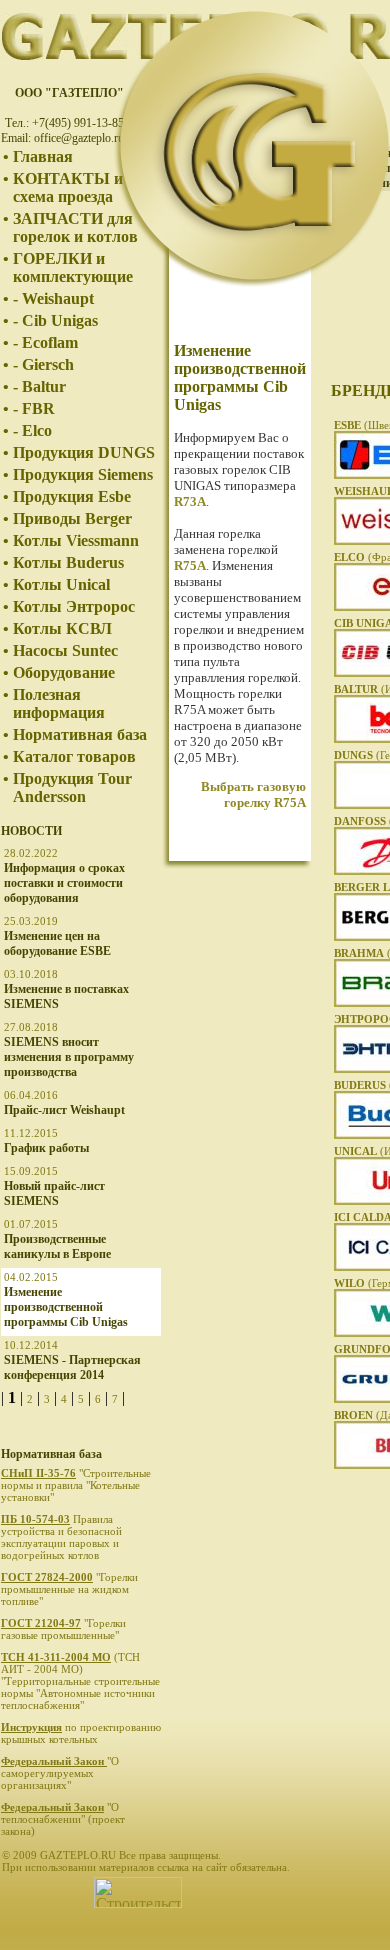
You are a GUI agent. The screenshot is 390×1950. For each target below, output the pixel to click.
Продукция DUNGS (84, 452)
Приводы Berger (72, 518)
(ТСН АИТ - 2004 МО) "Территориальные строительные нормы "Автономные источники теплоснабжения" (80, 1681)
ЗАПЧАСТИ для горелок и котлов (75, 227)
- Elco (32, 430)
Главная (43, 156)
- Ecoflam (45, 342)
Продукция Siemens (83, 474)
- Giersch (43, 364)
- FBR (34, 408)
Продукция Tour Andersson (72, 787)
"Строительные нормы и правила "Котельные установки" (76, 1485)
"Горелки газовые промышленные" (63, 1629)
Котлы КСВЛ (62, 628)
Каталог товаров (74, 756)
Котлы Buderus (68, 562)
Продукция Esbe (72, 496)
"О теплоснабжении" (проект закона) (63, 1819)
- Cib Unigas (55, 320)
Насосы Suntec (65, 650)
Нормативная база (80, 734)
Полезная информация (59, 703)
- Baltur (39, 386)
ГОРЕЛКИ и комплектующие (73, 267)
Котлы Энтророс (74, 606)
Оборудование (64, 672)
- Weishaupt (53, 298)
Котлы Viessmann (76, 540)
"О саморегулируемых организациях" (60, 1773)
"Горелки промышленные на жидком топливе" (69, 1589)
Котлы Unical (61, 584)
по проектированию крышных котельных (81, 1733)
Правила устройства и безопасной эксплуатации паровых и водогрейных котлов (61, 1537)
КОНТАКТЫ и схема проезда (68, 187)
